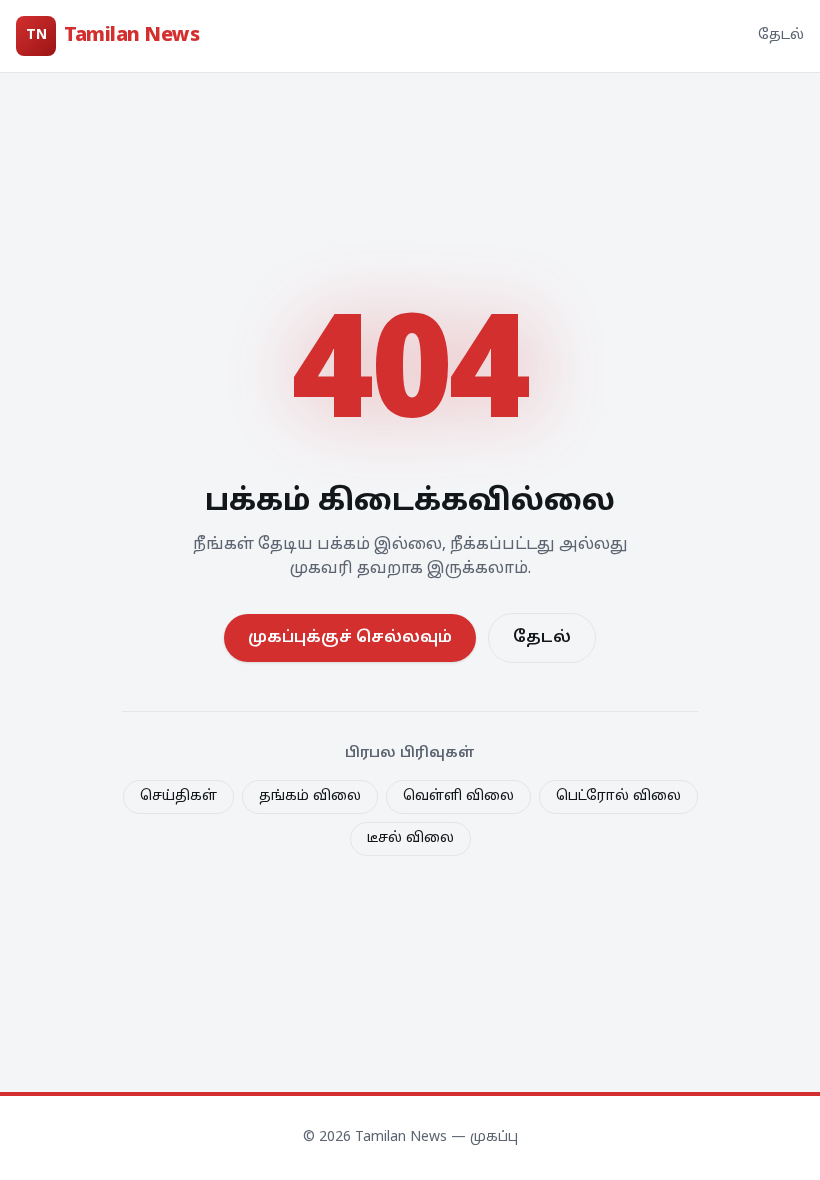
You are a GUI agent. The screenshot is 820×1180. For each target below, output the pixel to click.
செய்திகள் (178, 796)
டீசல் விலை (410, 838)
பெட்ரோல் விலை (618, 796)
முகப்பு (494, 1137)
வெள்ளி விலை (458, 796)
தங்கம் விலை (310, 796)
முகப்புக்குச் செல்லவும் (350, 638)
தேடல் (781, 35)
